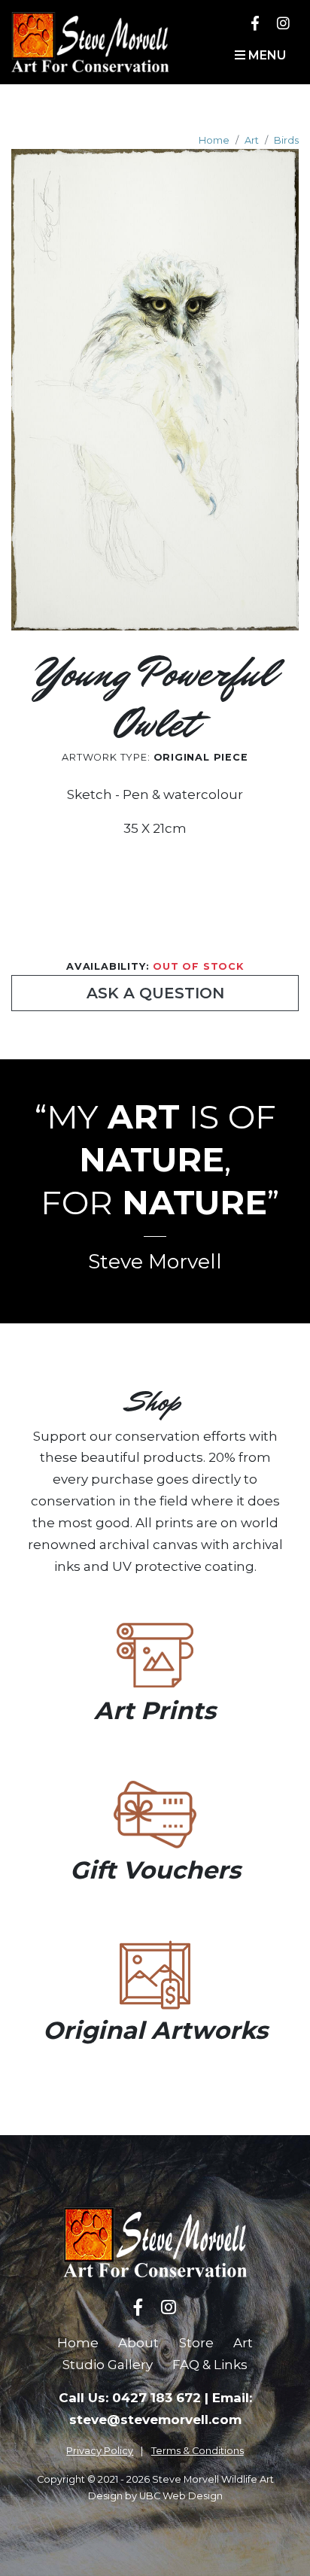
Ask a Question (155, 993)
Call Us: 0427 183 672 (130, 2398)
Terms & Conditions (198, 2451)
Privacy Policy (100, 2451)
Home (214, 140)
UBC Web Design (181, 2496)
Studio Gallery (108, 2365)
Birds (286, 140)
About (138, 2343)
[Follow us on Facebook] (255, 23)
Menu (266, 55)
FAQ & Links (210, 2365)
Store (196, 2343)
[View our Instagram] (283, 23)
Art (252, 140)
